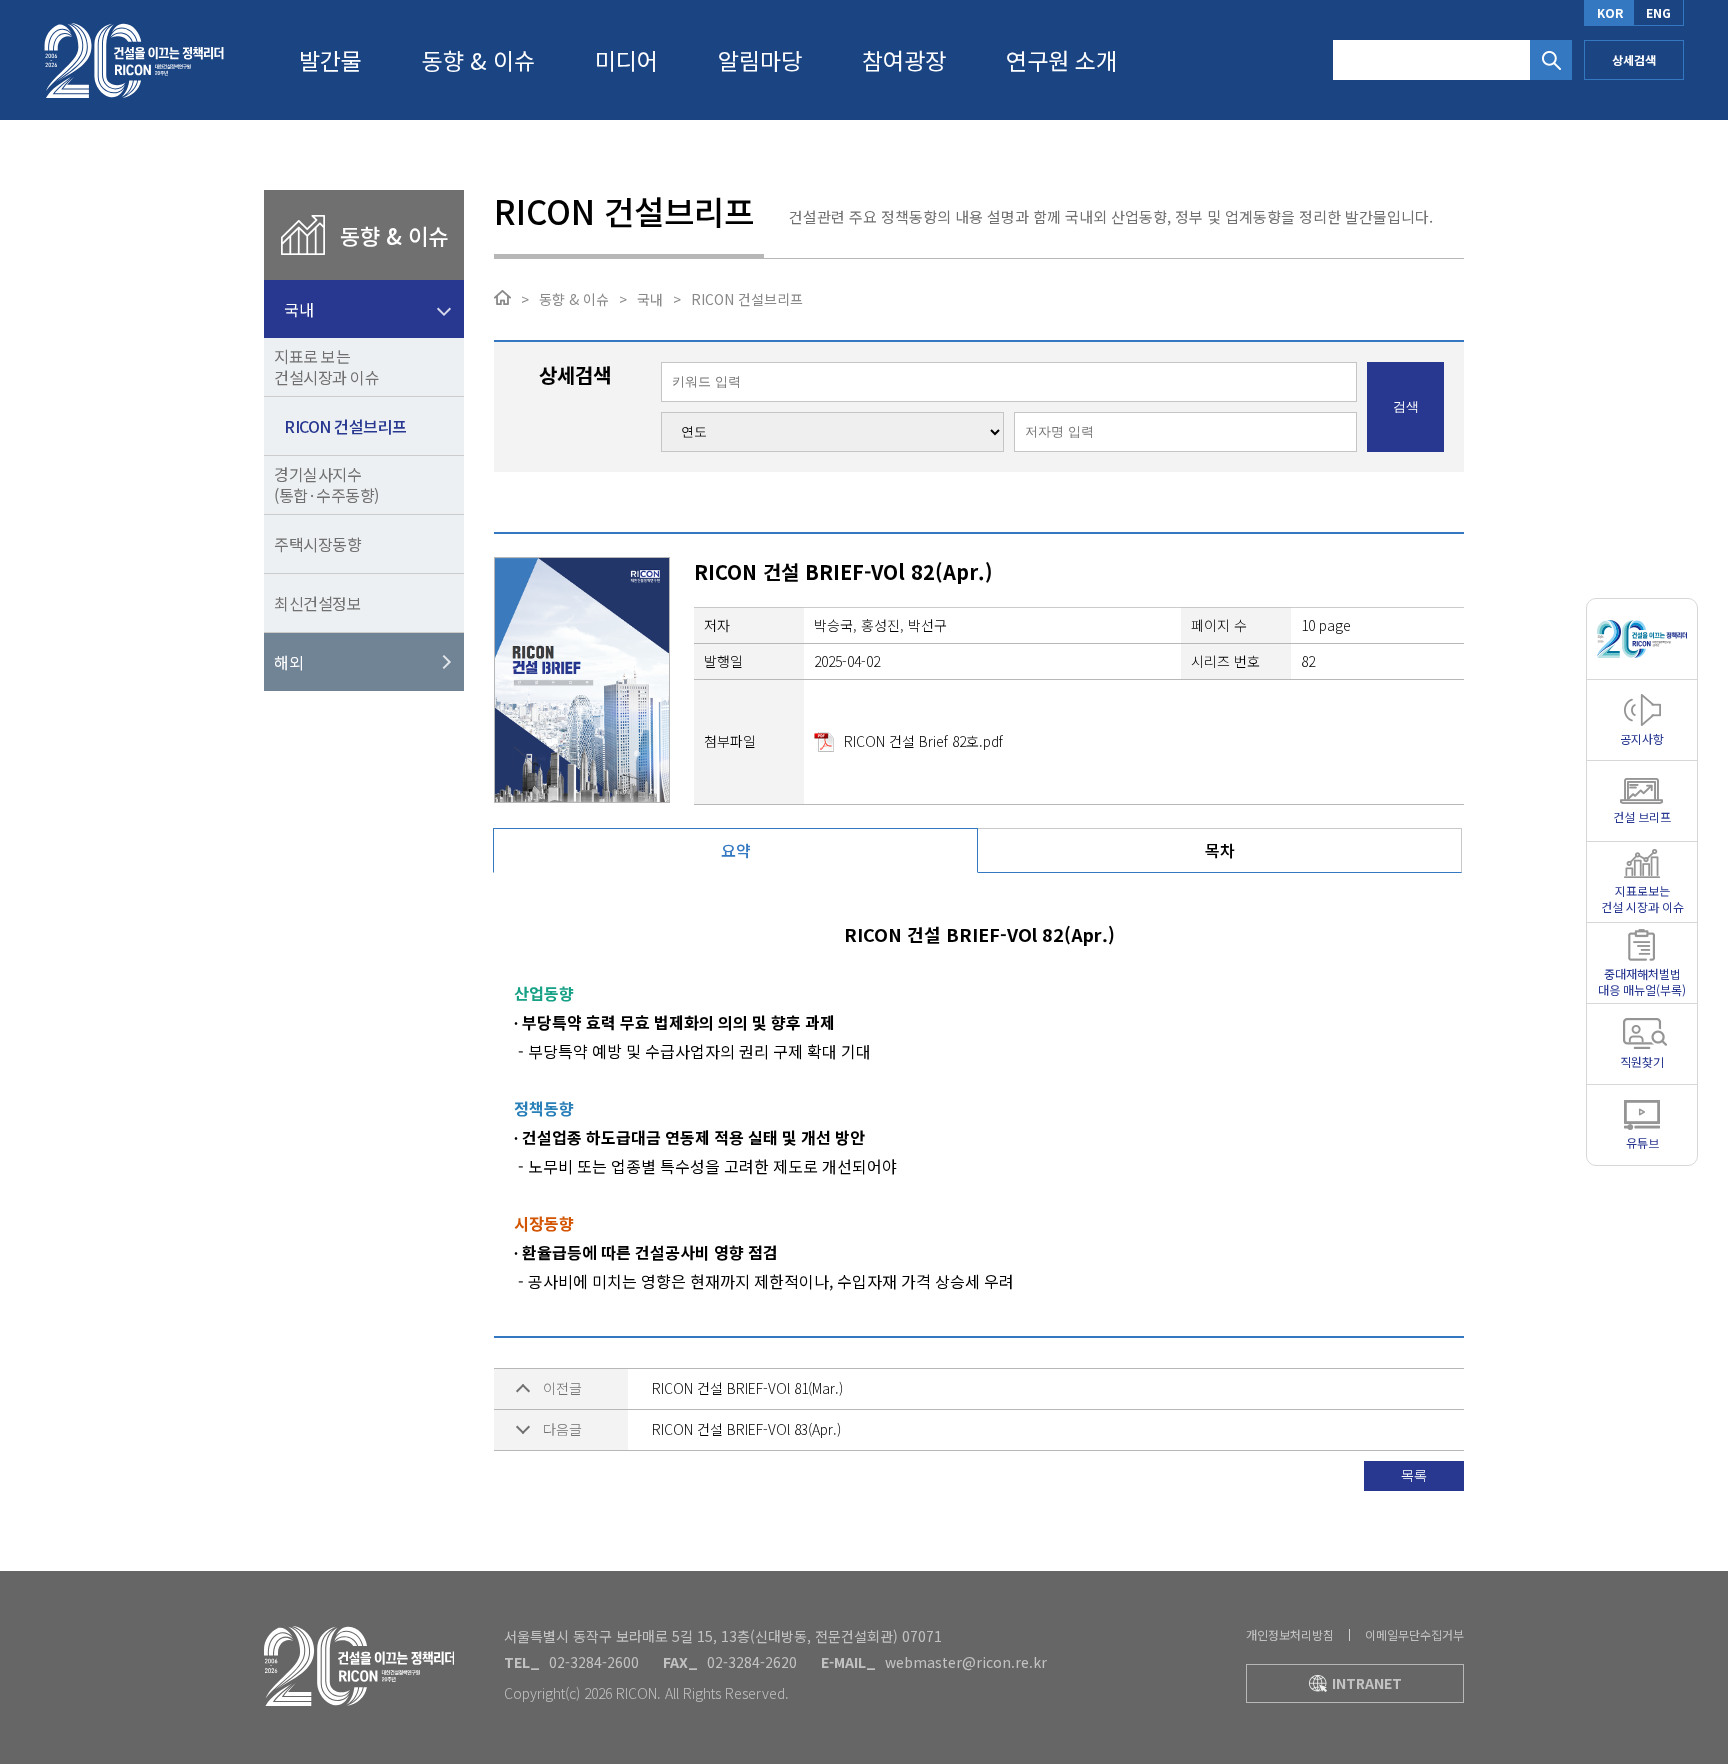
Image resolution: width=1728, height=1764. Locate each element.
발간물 (330, 60)
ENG (1658, 12)
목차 (1220, 850)
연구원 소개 (1061, 60)
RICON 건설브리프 (345, 426)
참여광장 (904, 60)
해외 (288, 662)
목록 (1414, 1475)
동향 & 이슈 (478, 60)
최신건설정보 (317, 603)
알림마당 (760, 60)
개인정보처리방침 (1290, 1634)
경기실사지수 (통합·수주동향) (326, 484)
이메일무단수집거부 (1414, 1634)
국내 (298, 309)
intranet (1367, 1683)
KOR (1610, 12)
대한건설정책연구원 (134, 60)
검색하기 (1551, 60)
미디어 (626, 60)
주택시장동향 (317, 544)
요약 (736, 850)
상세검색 (1634, 59)
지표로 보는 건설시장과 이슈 (326, 366)
